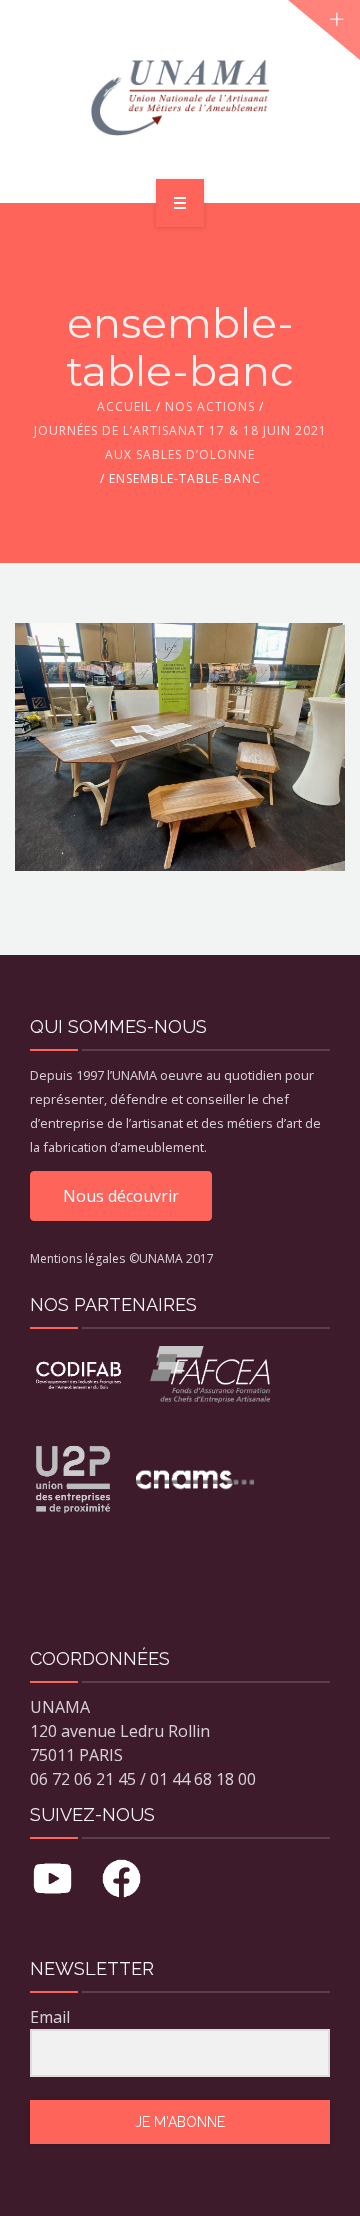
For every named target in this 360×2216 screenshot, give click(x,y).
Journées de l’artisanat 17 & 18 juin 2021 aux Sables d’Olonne (180, 442)
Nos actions (210, 406)
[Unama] (180, 98)
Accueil (124, 406)
